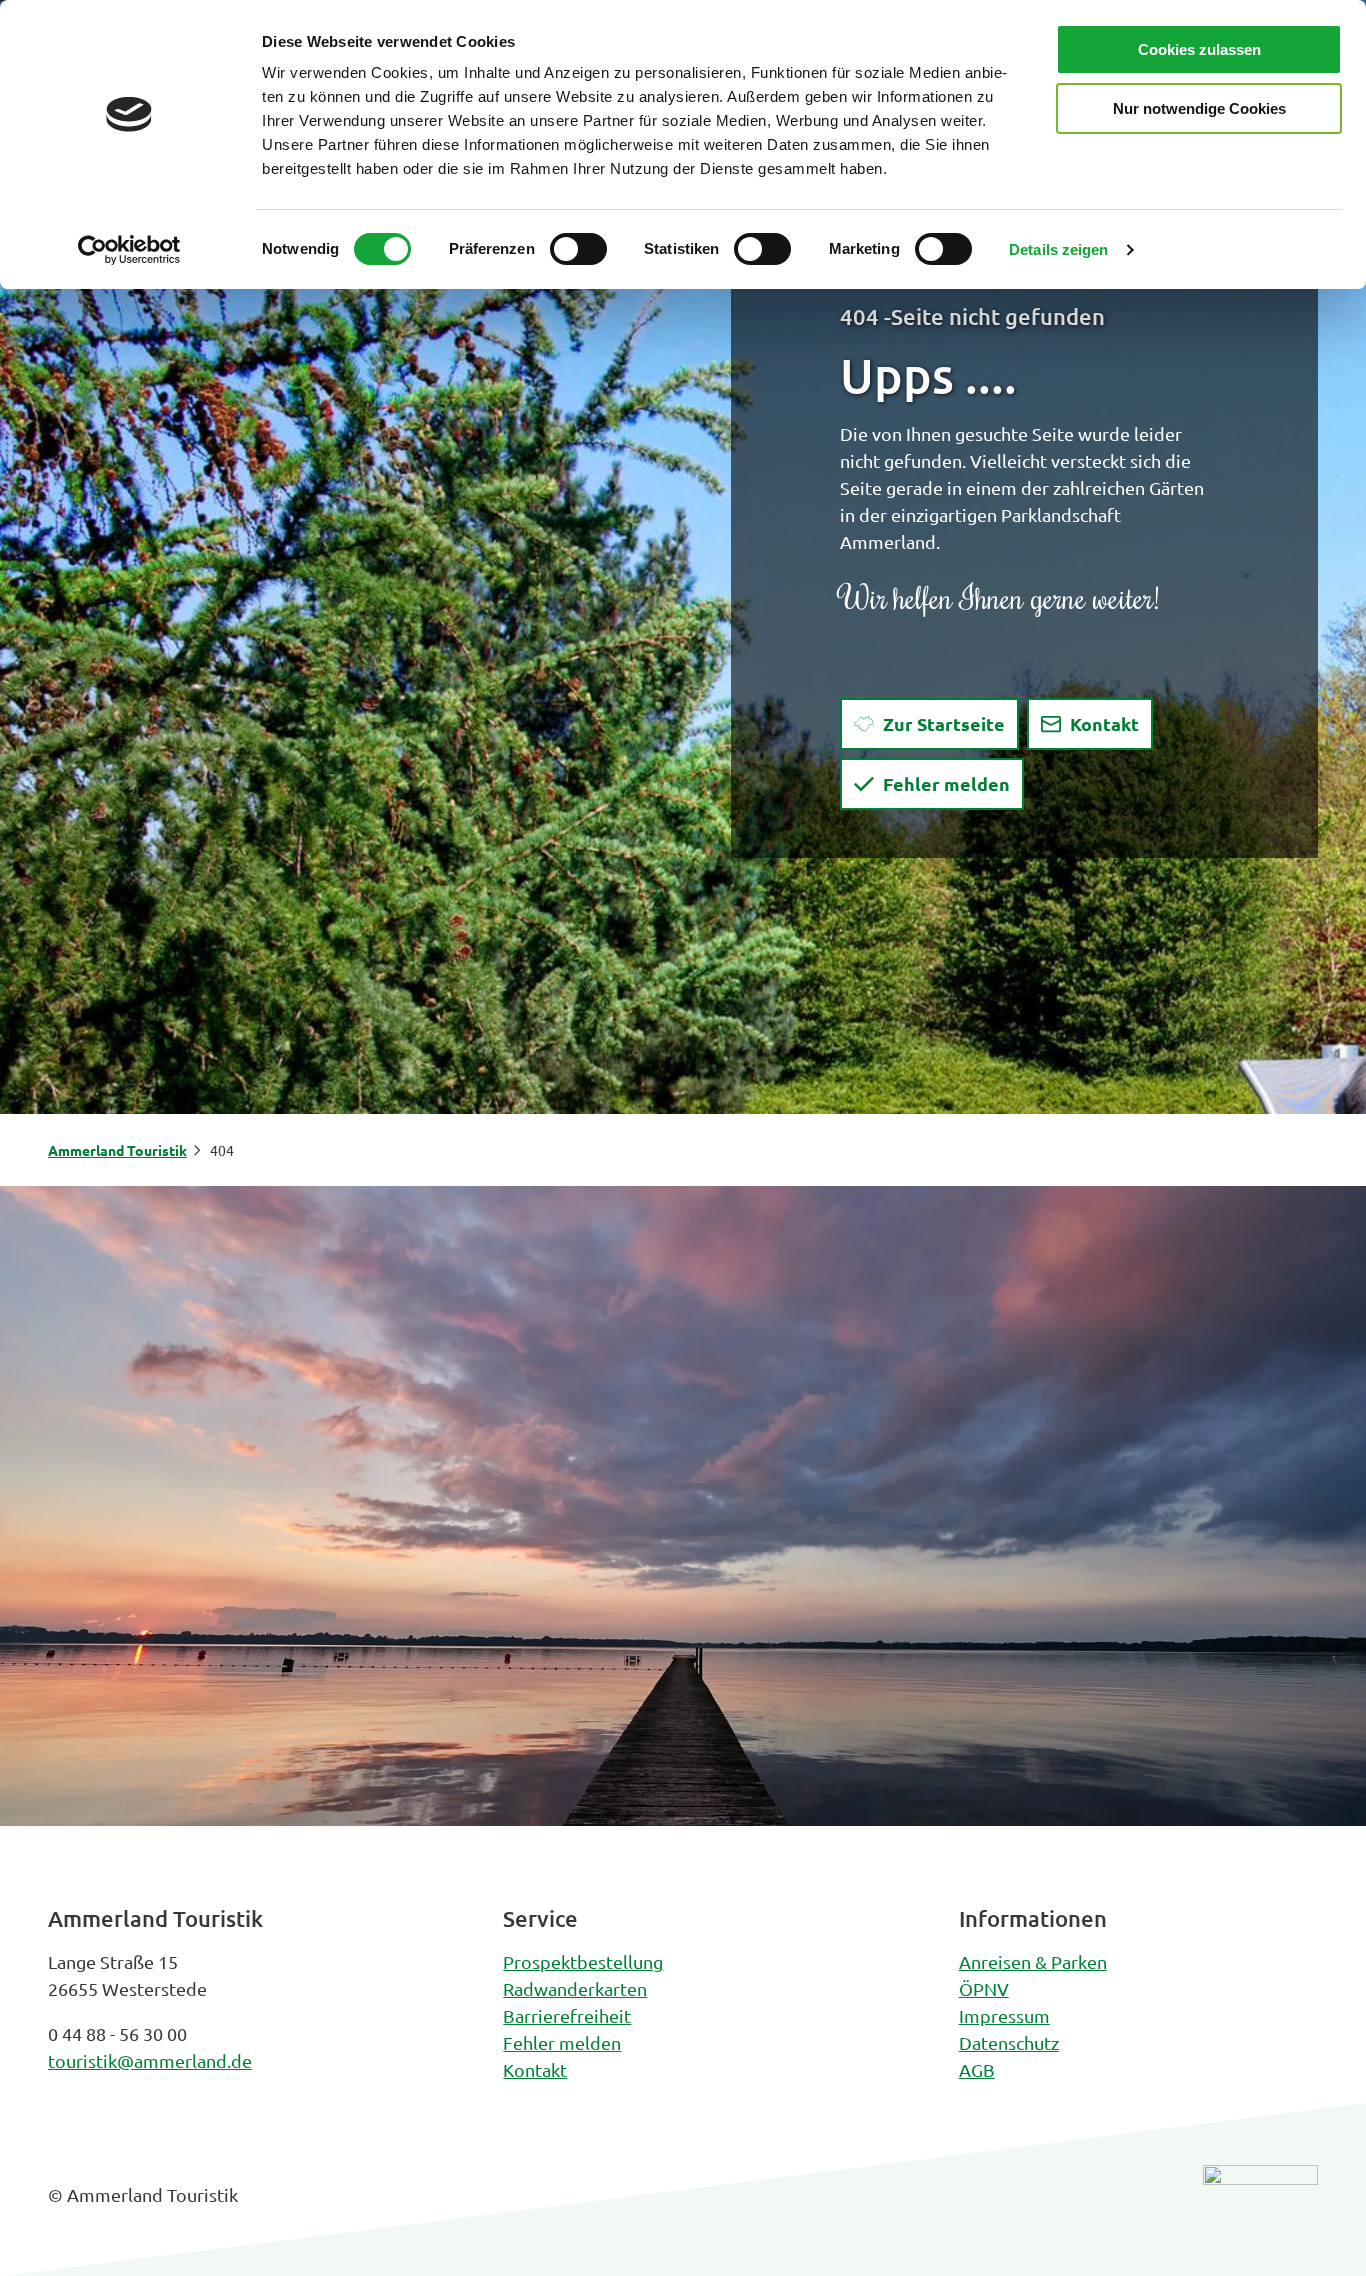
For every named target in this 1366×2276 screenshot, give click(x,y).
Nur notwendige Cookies (1199, 108)
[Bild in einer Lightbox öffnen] (1260, 2210)
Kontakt (535, 2069)
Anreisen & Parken (1033, 1961)
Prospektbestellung (583, 1961)
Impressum (1004, 2015)
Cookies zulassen (1199, 49)
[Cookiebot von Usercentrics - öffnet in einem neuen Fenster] (129, 250)
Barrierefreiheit (567, 2015)
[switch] (578, 249)
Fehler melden (562, 2042)
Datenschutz (1009, 2042)
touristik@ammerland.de (150, 2060)
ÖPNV (984, 1988)
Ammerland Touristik (117, 1150)
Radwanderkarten (575, 1988)
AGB (977, 2069)
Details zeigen (1058, 249)
